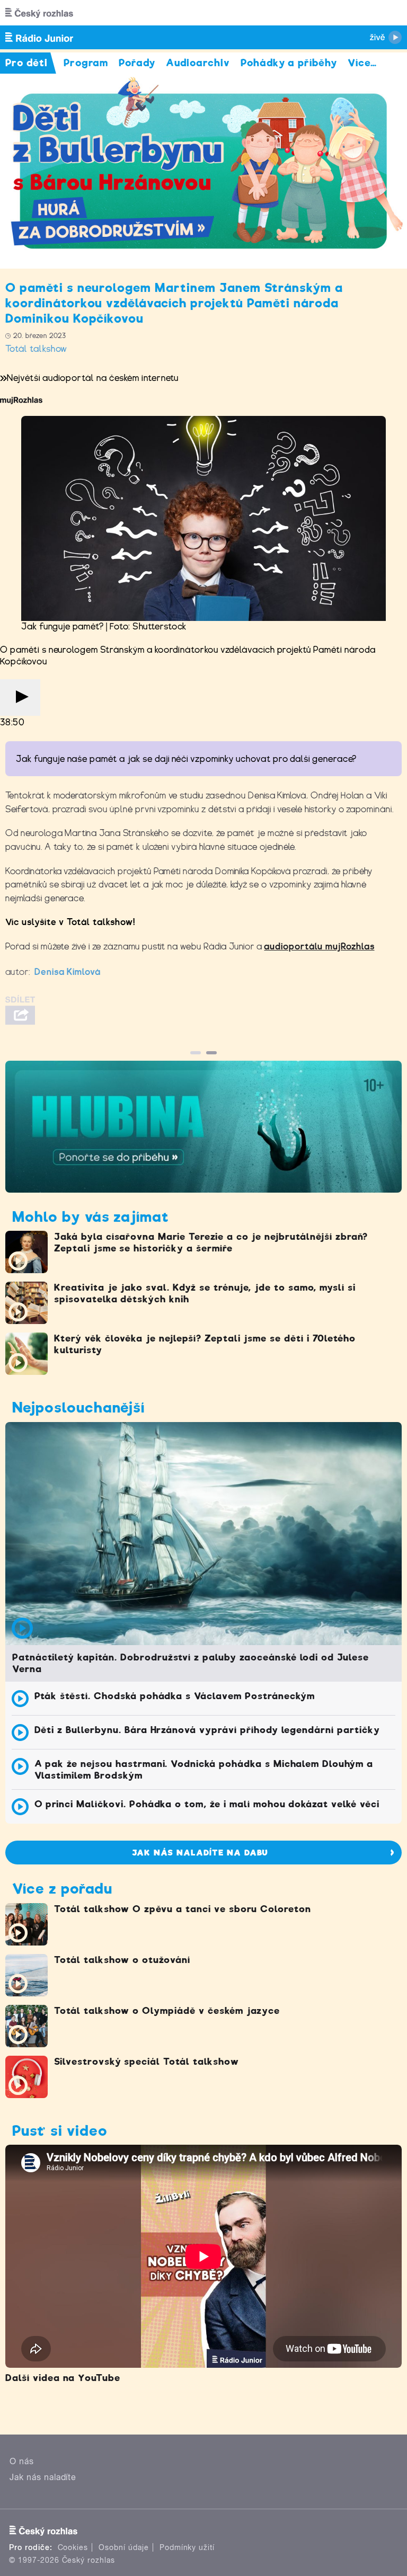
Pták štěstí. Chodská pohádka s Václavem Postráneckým (175, 1696)
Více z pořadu (62, 1889)
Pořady (137, 63)
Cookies (73, 2547)
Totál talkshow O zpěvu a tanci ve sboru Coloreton (183, 1909)
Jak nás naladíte (43, 2477)
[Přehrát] (20, 698)
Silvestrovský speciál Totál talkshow (147, 2062)
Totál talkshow (36, 349)
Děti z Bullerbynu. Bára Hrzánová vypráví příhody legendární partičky (207, 1730)
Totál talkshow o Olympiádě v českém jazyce (167, 2011)
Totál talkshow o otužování (122, 1960)
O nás (22, 2461)
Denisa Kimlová (68, 972)
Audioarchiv (198, 63)
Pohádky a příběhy (289, 63)
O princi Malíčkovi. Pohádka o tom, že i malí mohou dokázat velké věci (207, 1804)
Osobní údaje (124, 2547)
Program (86, 63)
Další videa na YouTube (63, 2378)
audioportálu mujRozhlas (319, 947)
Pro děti (26, 63)
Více (362, 63)
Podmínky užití (187, 2547)
